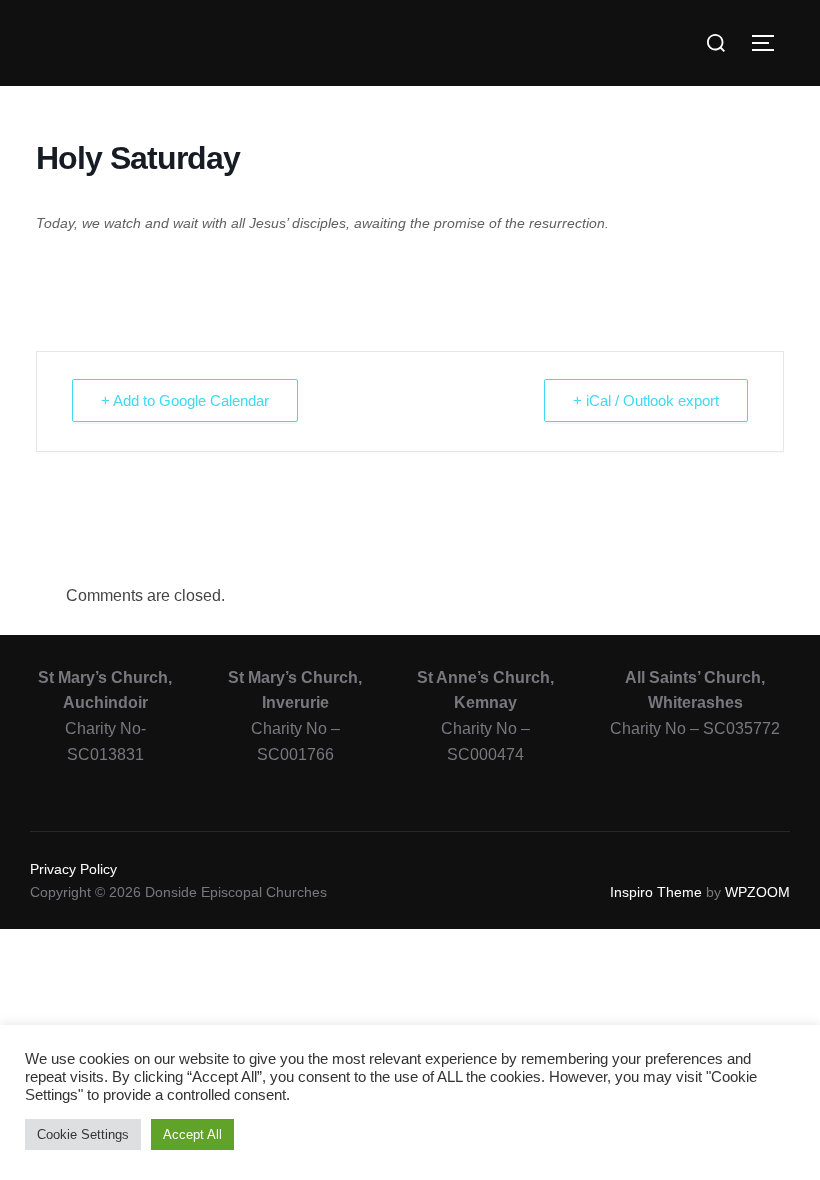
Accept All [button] (192, 1134)
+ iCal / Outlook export (646, 400)
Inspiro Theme (656, 892)
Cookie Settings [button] (83, 1134)
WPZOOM (757, 892)
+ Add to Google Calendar (185, 400)
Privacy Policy (73, 869)
